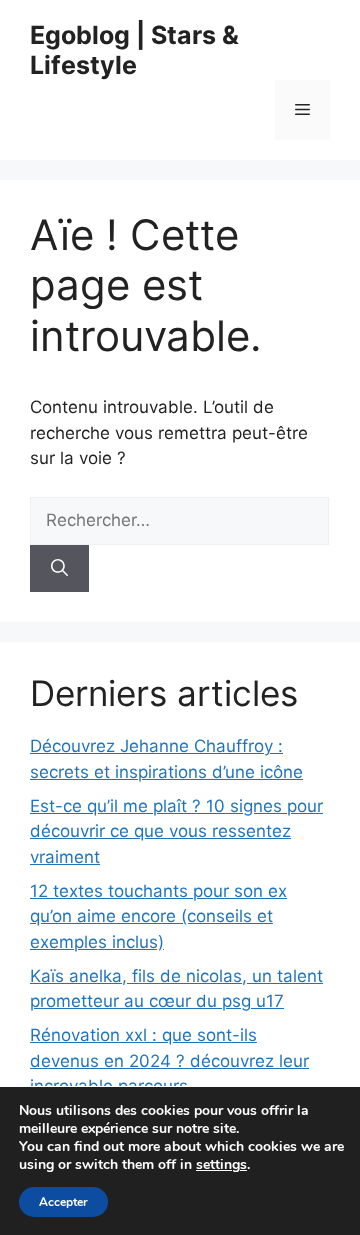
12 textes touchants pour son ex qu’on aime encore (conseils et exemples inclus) (158, 916)
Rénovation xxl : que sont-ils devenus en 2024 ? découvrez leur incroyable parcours (169, 1060)
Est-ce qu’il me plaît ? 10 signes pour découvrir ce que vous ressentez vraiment (176, 831)
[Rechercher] (59, 569)
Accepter (63, 1202)
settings (221, 1165)
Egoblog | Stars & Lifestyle (134, 50)
